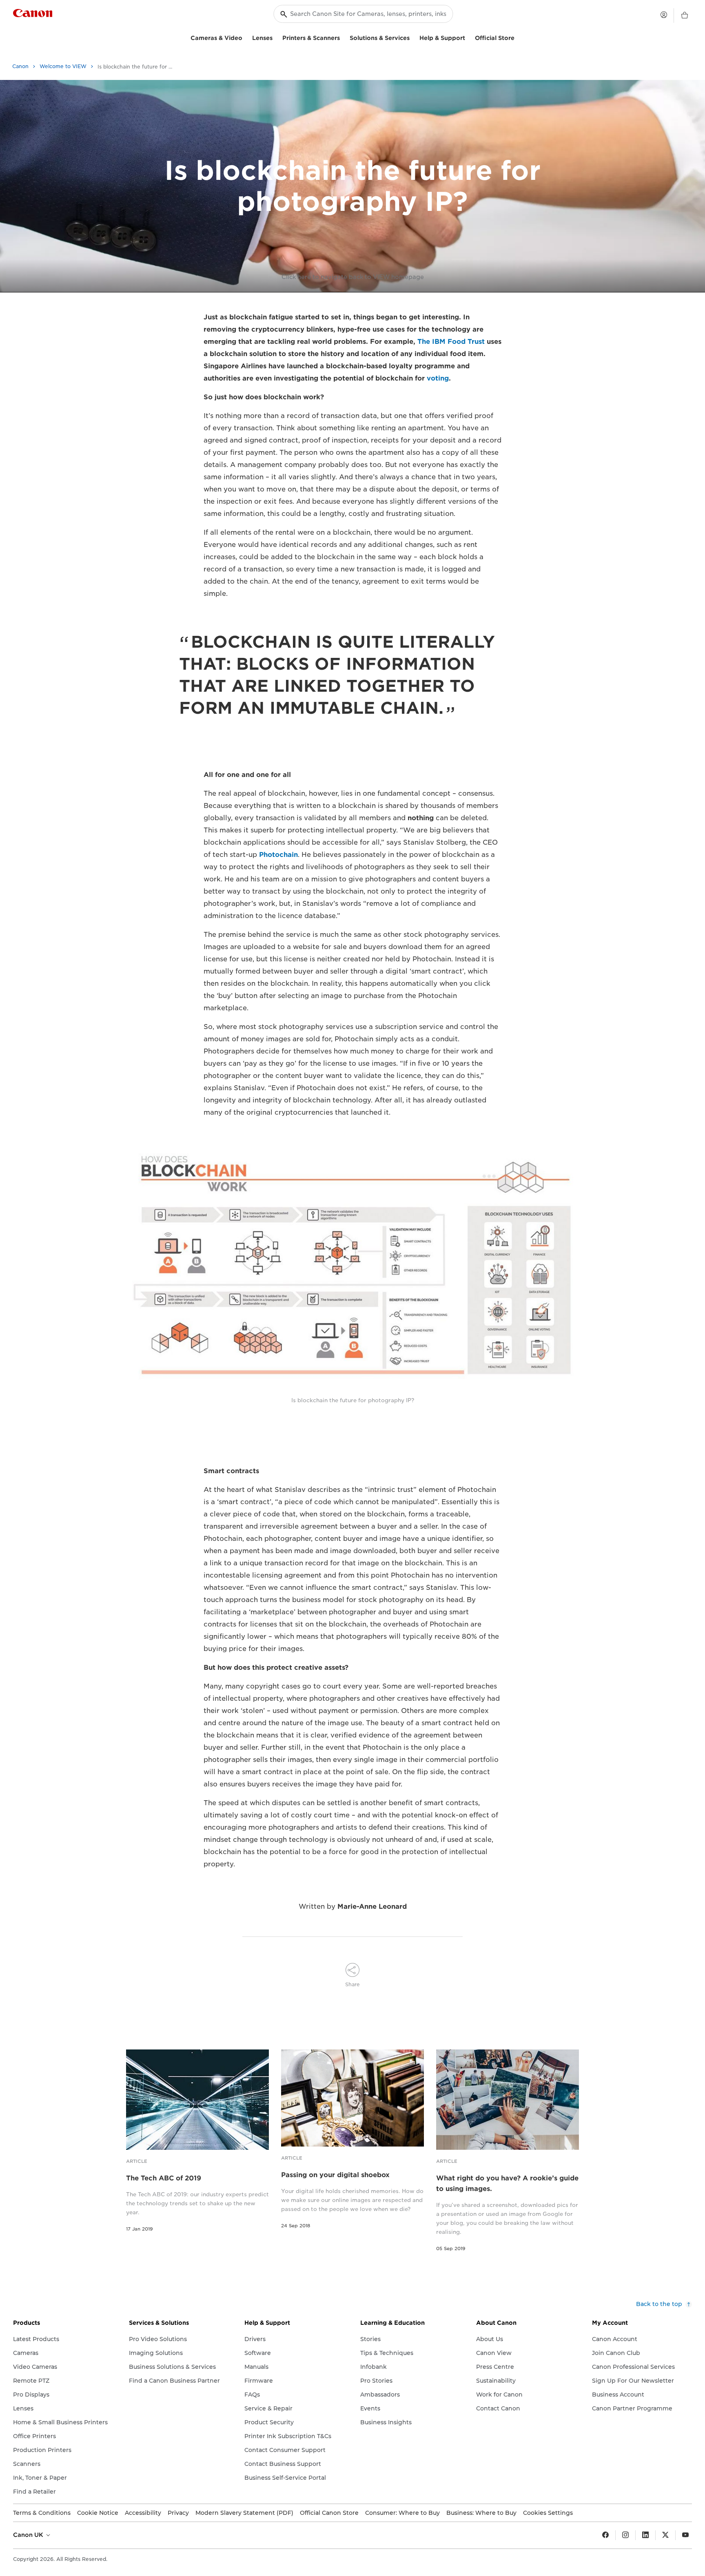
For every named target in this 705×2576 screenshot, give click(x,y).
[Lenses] (276, 37)
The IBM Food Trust (451, 342)
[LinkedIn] (645, 2535)
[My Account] (664, 15)
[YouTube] (685, 2535)
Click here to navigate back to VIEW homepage (353, 277)
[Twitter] (665, 2535)
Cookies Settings (548, 2513)
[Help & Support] (468, 37)
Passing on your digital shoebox (335, 2175)
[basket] (685, 15)
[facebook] (605, 2535)
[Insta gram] (625, 2535)
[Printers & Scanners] (343, 37)
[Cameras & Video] (246, 37)
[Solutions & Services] (413, 37)
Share (352, 1984)
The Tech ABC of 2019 (164, 2178)
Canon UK (29, 2535)
